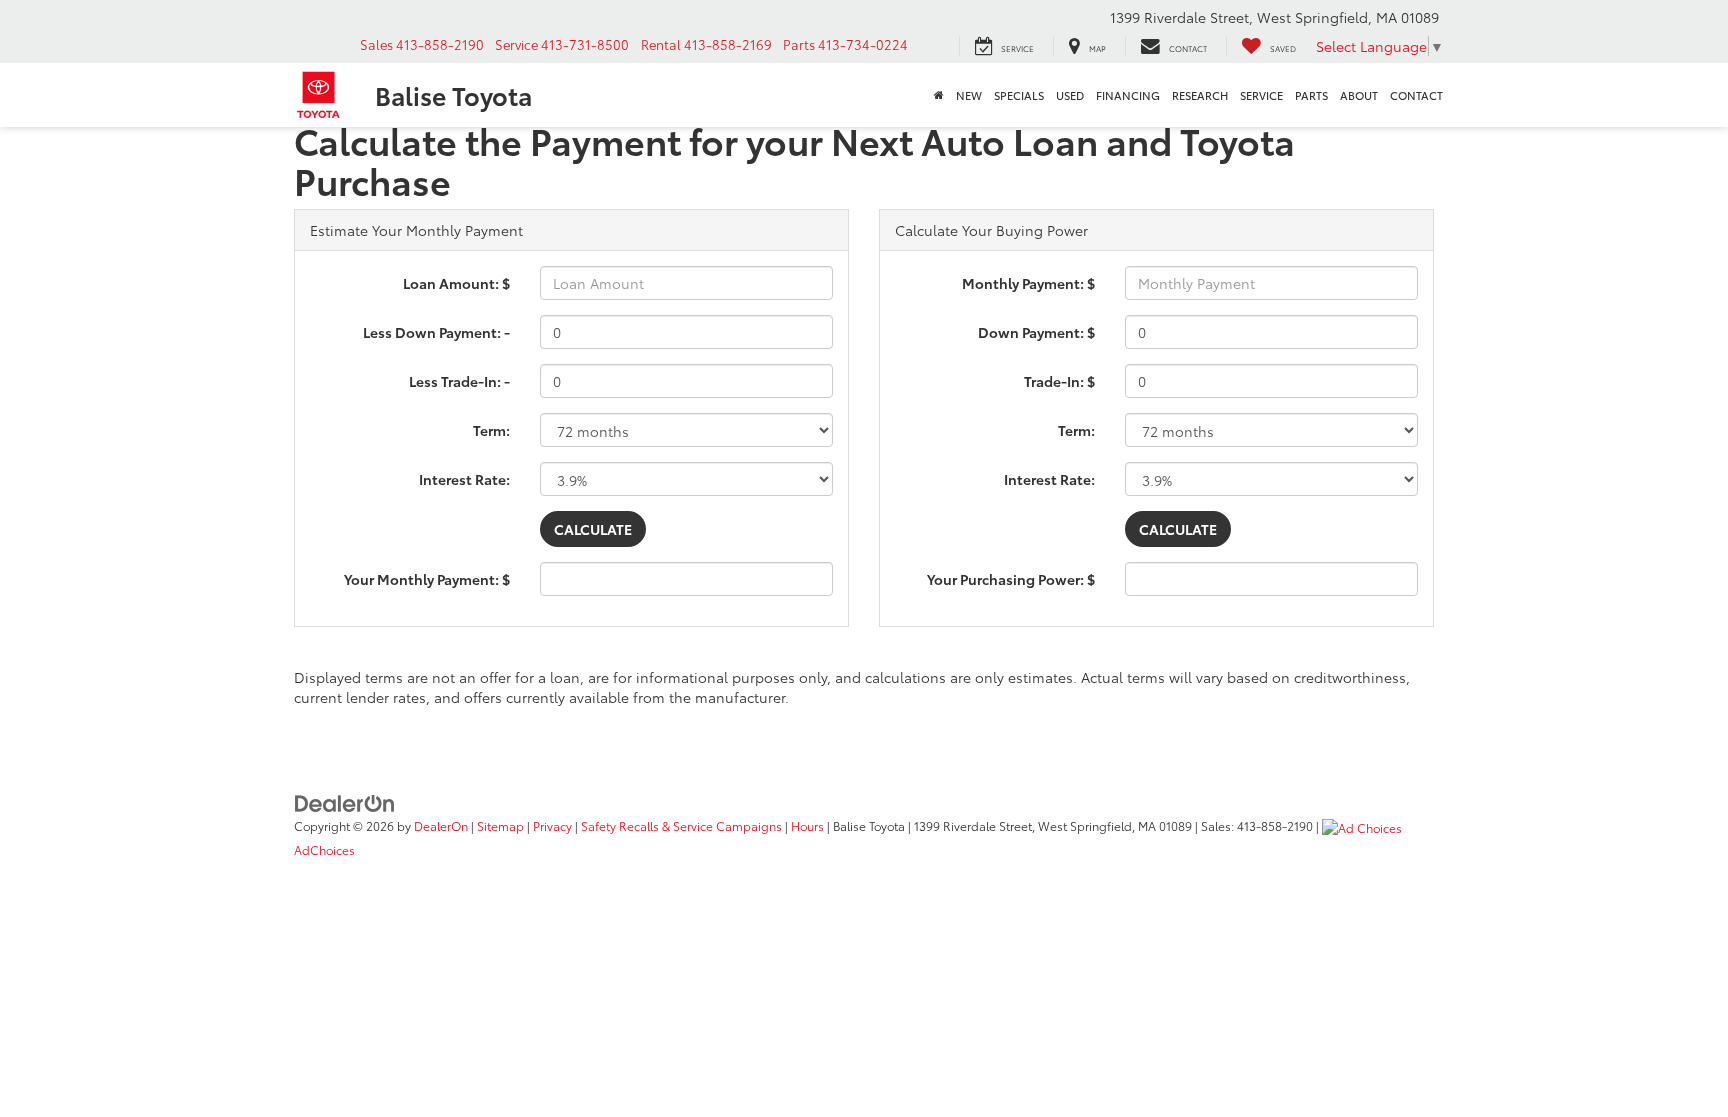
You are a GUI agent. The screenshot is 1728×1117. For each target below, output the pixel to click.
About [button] (1359, 95)
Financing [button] (1128, 95)
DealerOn (441, 825)
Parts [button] (1311, 95)
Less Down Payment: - (436, 332)
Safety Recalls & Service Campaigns (681, 825)
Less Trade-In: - (459, 381)
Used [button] (1070, 95)
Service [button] (1261, 95)
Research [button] (1200, 95)
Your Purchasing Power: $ (1011, 579)
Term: (491, 430)
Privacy (552, 825)
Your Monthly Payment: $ (427, 579)
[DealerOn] (345, 801)
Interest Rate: (464, 479)
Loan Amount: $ (456, 283)
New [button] (969, 95)
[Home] (939, 95)
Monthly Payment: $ (1028, 283)
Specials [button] (1019, 95)
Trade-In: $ (1059, 381)
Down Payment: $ (1036, 332)
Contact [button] (1416, 95)
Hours (807, 825)
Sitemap (500, 825)
